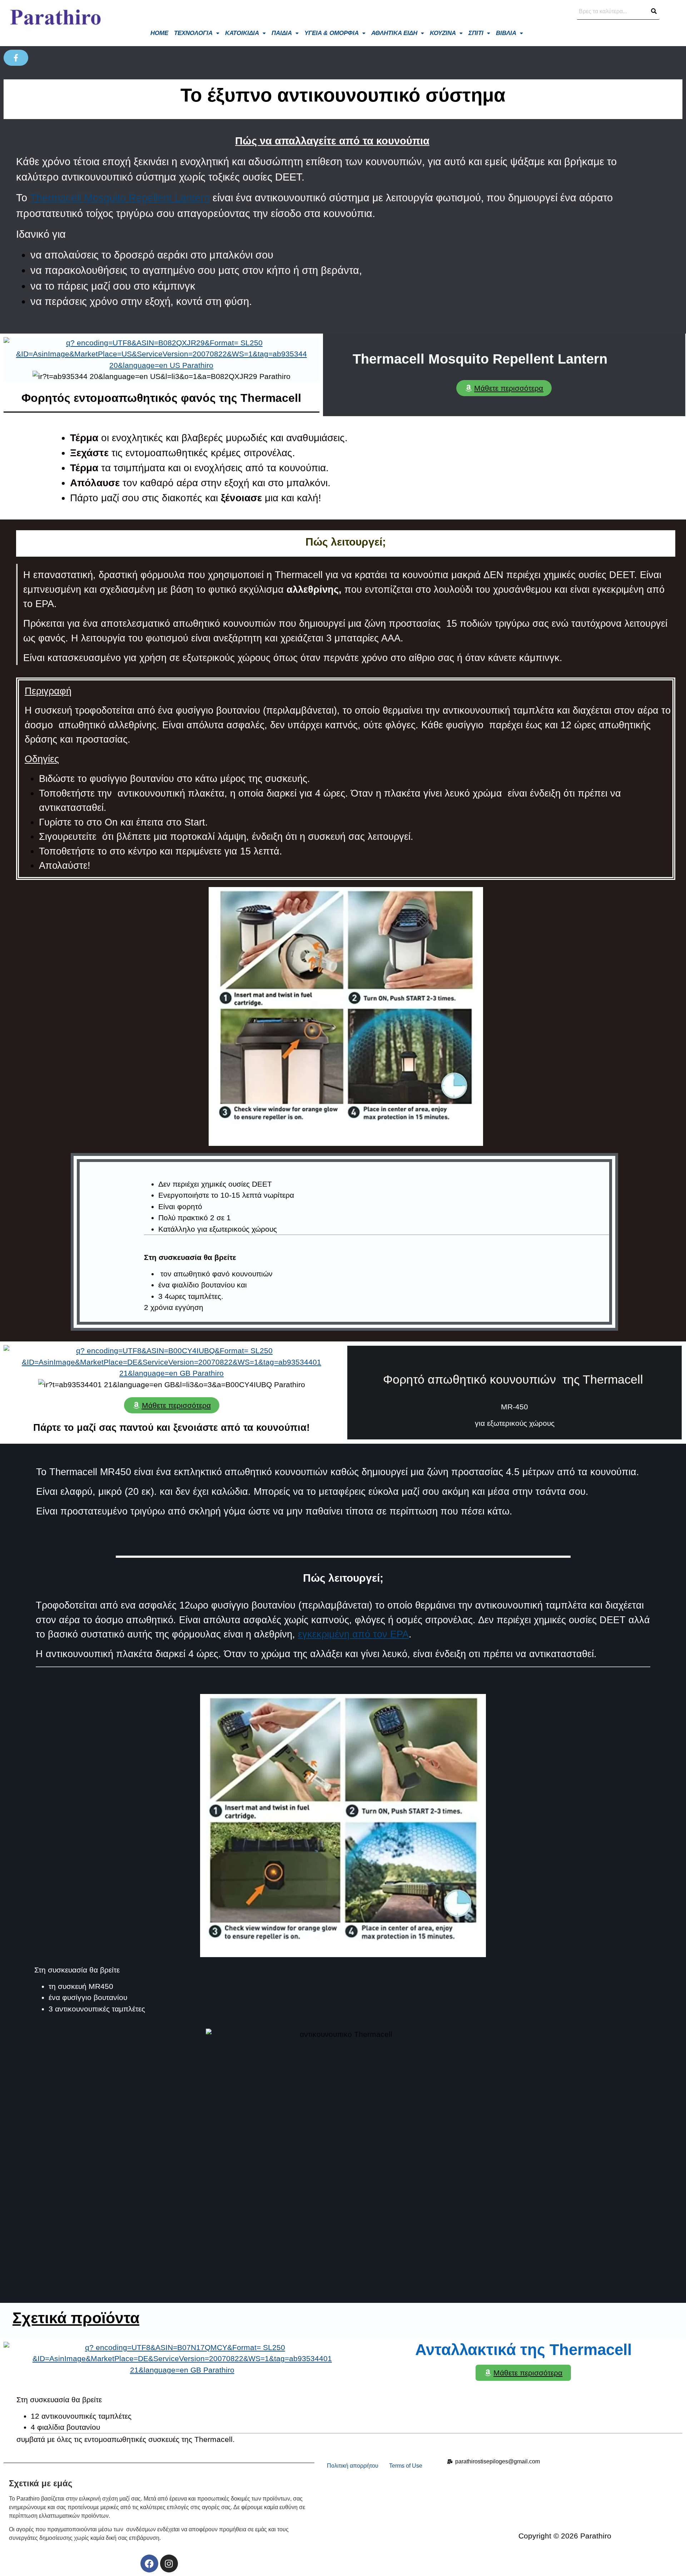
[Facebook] (149, 2563)
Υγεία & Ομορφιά (332, 33)
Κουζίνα (443, 33)
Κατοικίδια (242, 33)
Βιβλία (506, 33)
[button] (197, 33)
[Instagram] (169, 2563)
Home (159, 33)
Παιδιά (282, 33)
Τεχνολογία (193, 33)
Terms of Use (406, 2466)
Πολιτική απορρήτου (353, 2466)
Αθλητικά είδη (394, 33)
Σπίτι (476, 33)
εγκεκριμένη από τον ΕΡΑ (353, 1634)
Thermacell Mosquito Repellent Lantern (120, 198)
